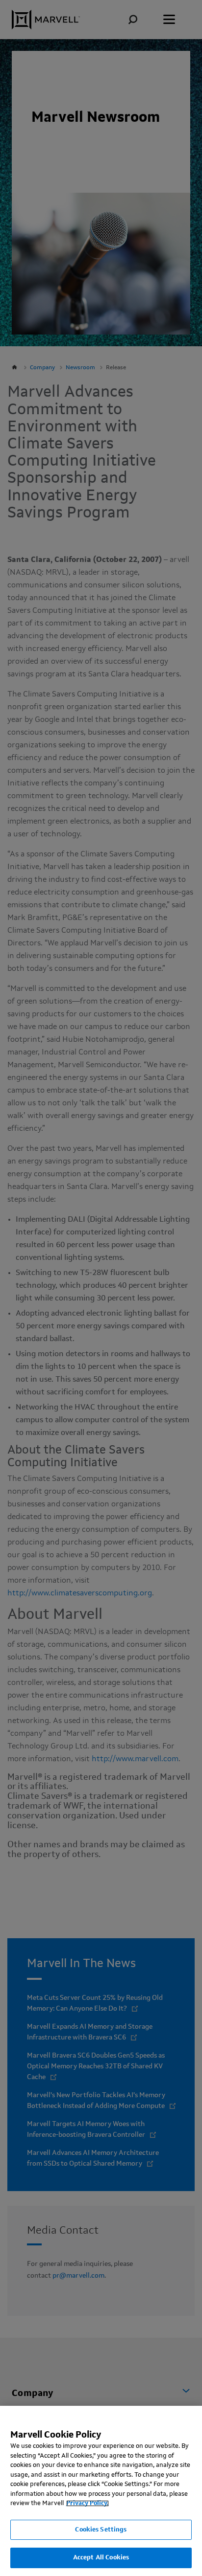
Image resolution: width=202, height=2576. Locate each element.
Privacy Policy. (88, 2503)
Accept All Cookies (101, 2558)
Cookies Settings (101, 2530)
